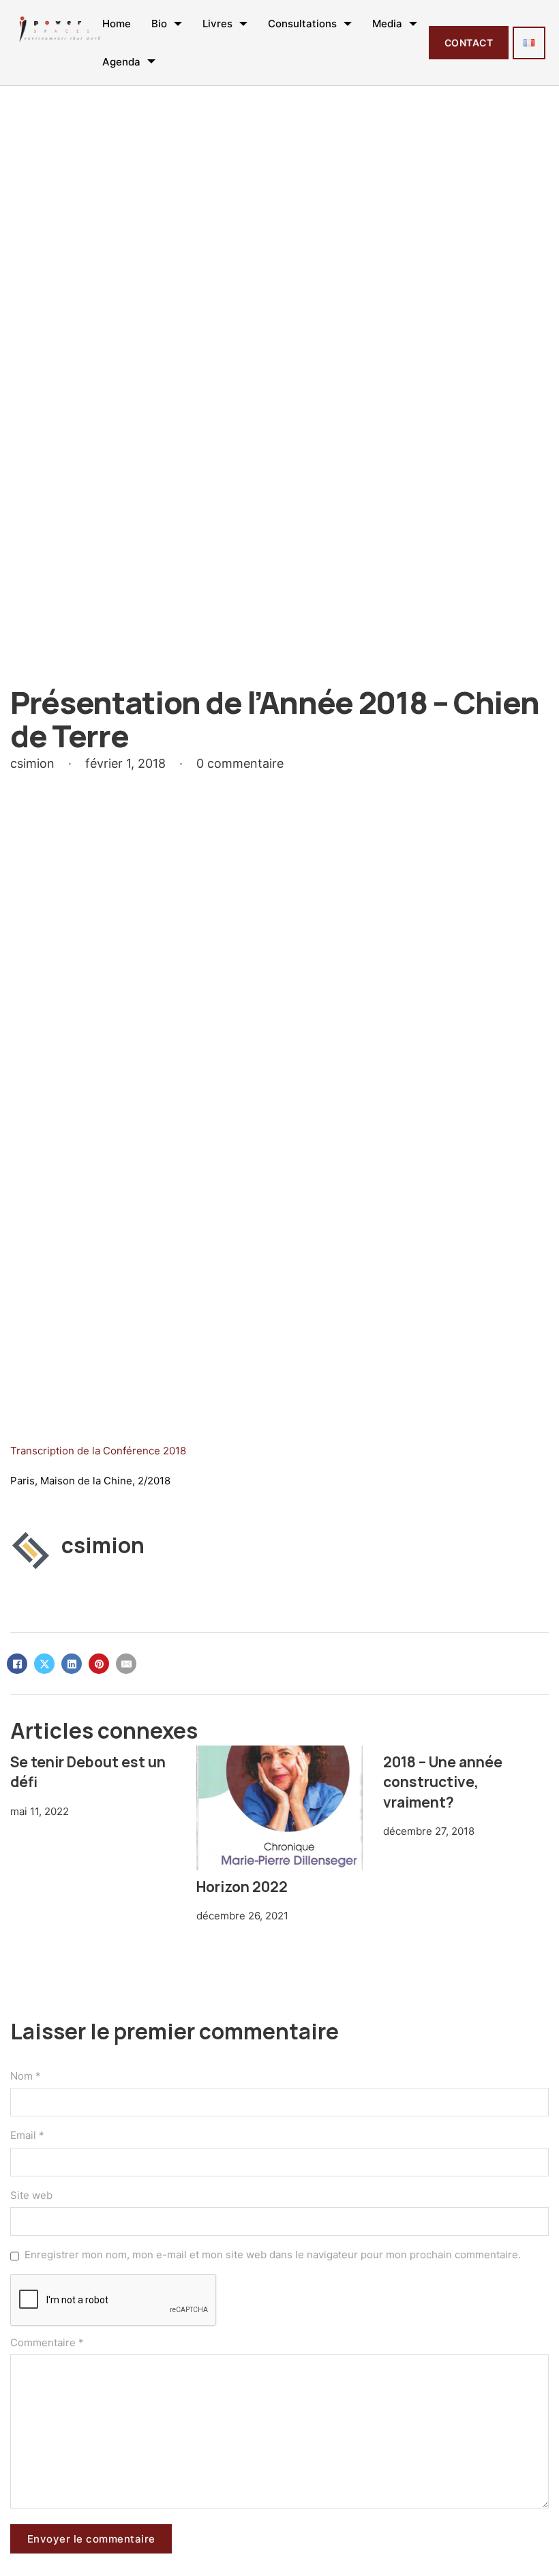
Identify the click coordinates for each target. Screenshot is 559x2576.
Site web (31, 2195)
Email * (27, 2135)
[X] (44, 1664)
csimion (103, 1545)
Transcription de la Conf (68, 1451)
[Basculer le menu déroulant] (178, 24)
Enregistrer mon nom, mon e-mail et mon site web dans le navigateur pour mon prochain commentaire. (273, 2255)
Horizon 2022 (242, 1887)
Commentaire (47, 2342)
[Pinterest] (99, 1664)
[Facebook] (17, 1664)
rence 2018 (159, 1451)
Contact (469, 43)
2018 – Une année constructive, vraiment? (443, 1782)
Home (117, 24)
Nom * (26, 2076)
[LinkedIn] (72, 1664)
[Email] (126, 1664)
